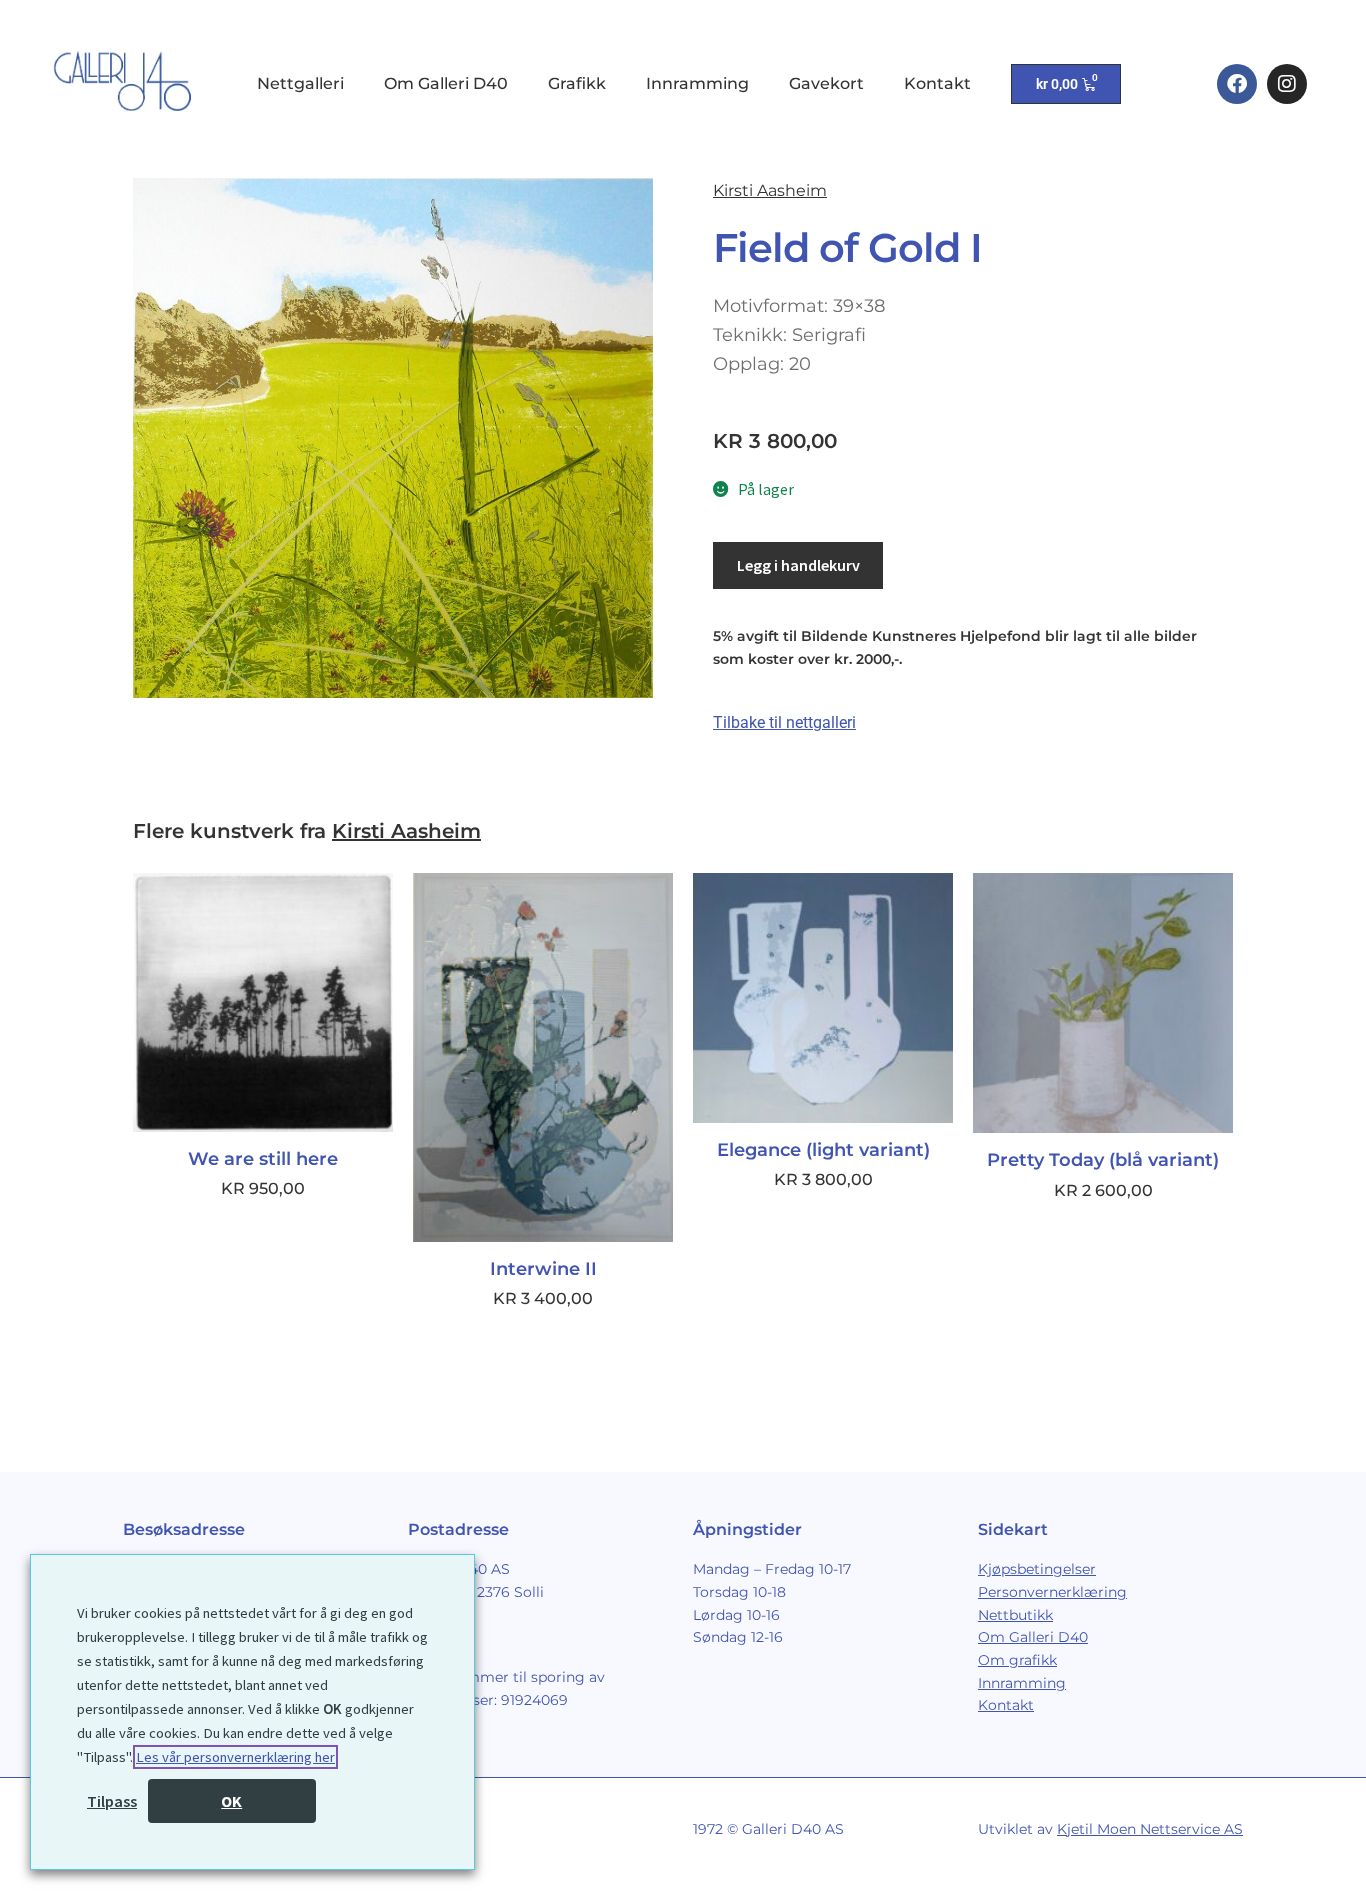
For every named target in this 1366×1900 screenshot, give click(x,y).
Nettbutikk (1015, 1615)
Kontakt (937, 83)
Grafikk (577, 83)
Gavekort (826, 83)
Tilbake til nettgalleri (784, 722)
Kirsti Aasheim (770, 190)
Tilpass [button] (112, 1801)
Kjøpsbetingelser (1037, 1569)
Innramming (697, 83)
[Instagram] (1287, 84)
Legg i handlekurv (798, 565)
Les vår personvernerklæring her (235, 1757)
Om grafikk (1017, 1660)
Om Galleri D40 (446, 83)
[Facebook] (1237, 84)
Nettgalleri (300, 83)
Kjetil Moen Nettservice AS (1150, 1829)
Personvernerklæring (1052, 1592)
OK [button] (231, 1801)
